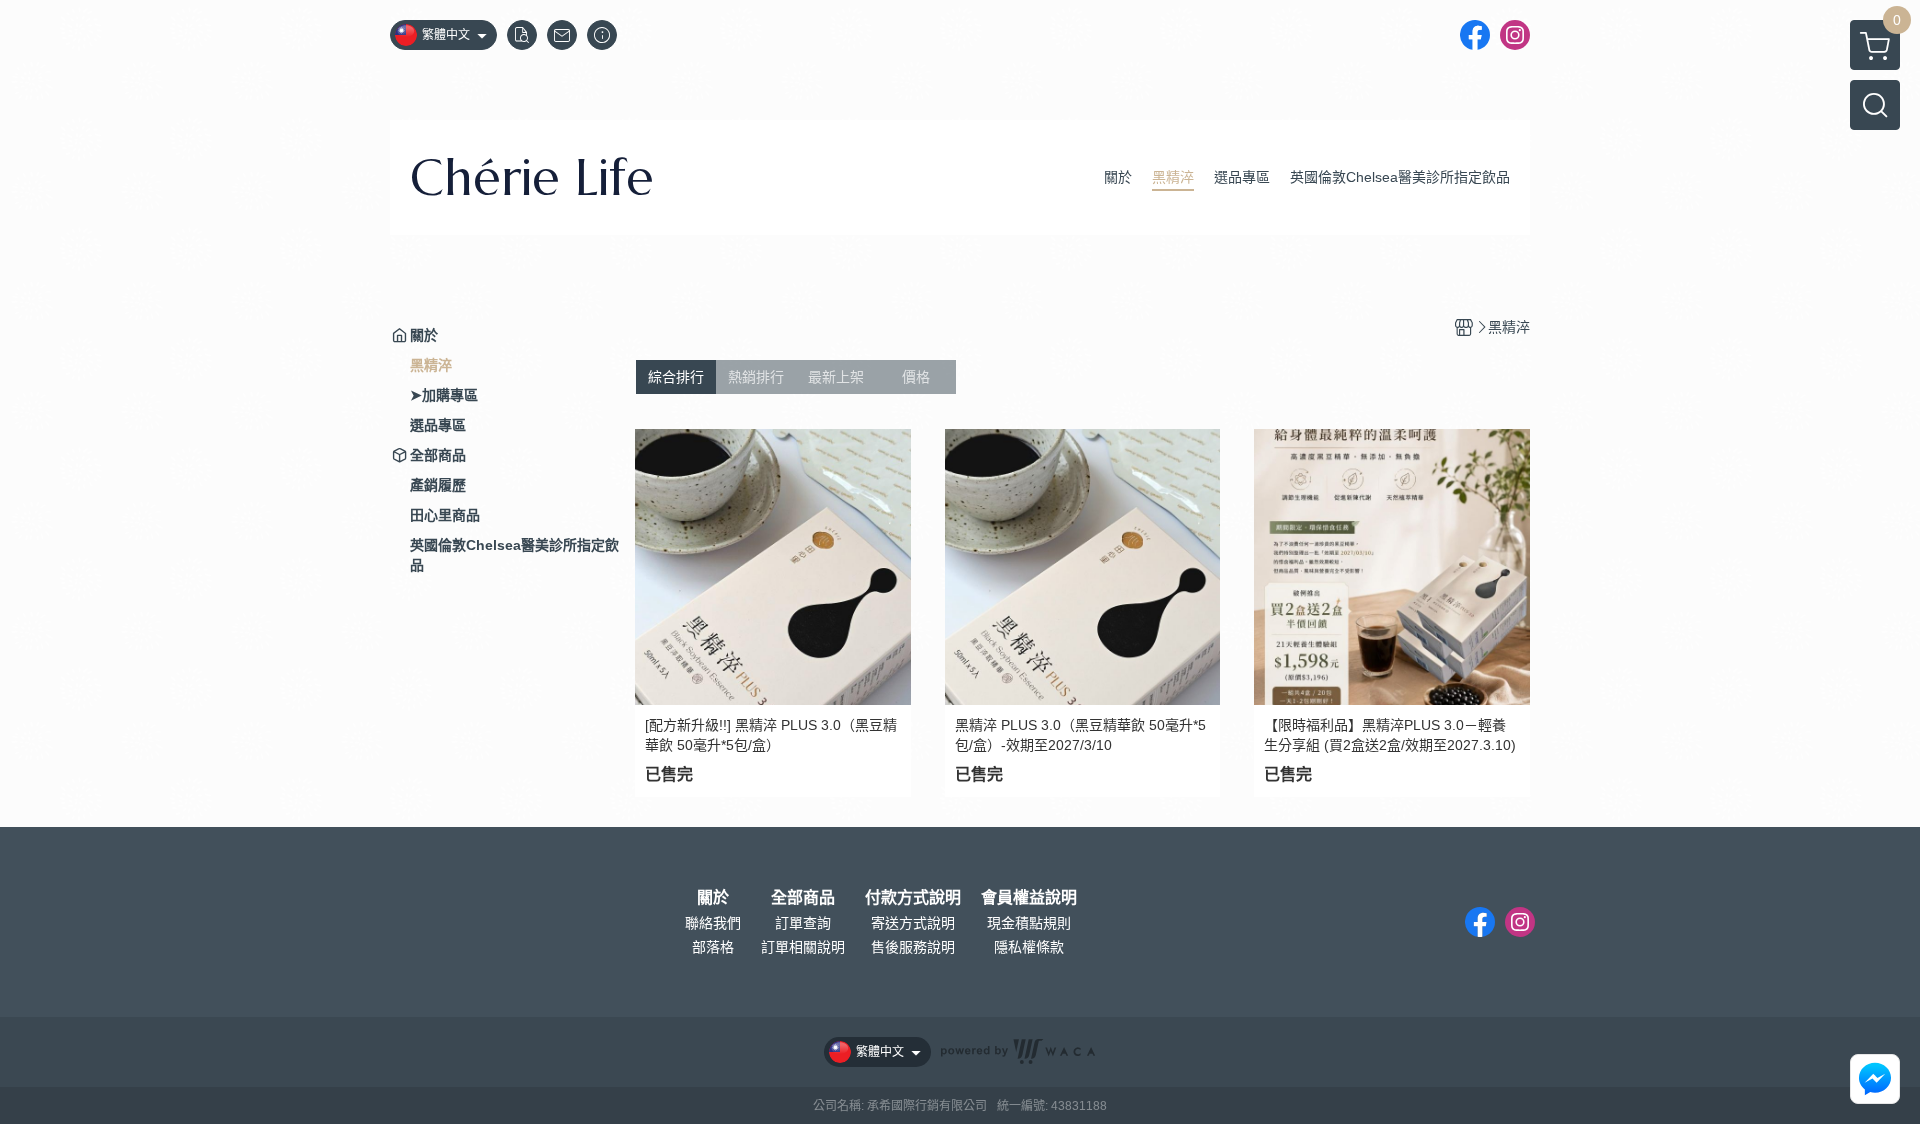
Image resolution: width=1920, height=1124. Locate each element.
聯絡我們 (713, 923)
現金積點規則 (1029, 923)
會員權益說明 (1029, 898)
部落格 (713, 947)
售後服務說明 (913, 947)
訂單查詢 (803, 923)
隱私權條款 (1029, 947)
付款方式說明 (913, 898)
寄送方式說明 (913, 923)
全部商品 (803, 898)
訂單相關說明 (803, 947)
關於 (713, 898)
